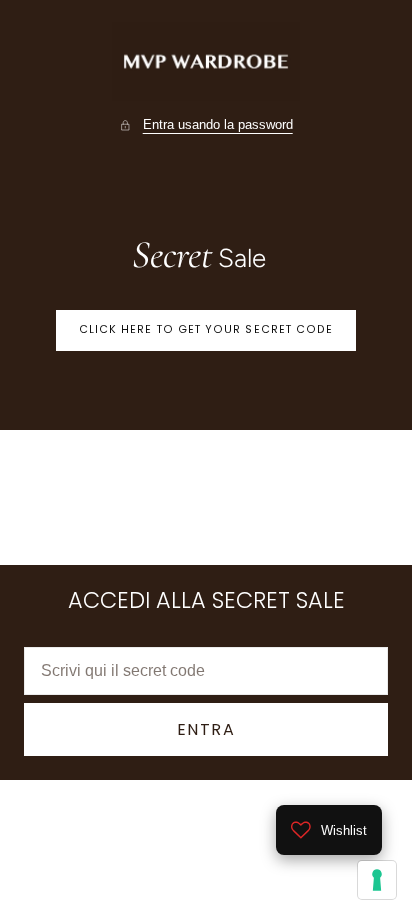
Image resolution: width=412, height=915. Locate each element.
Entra (206, 729)
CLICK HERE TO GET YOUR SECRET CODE (206, 329)
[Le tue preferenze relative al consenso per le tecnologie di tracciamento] (377, 880)
